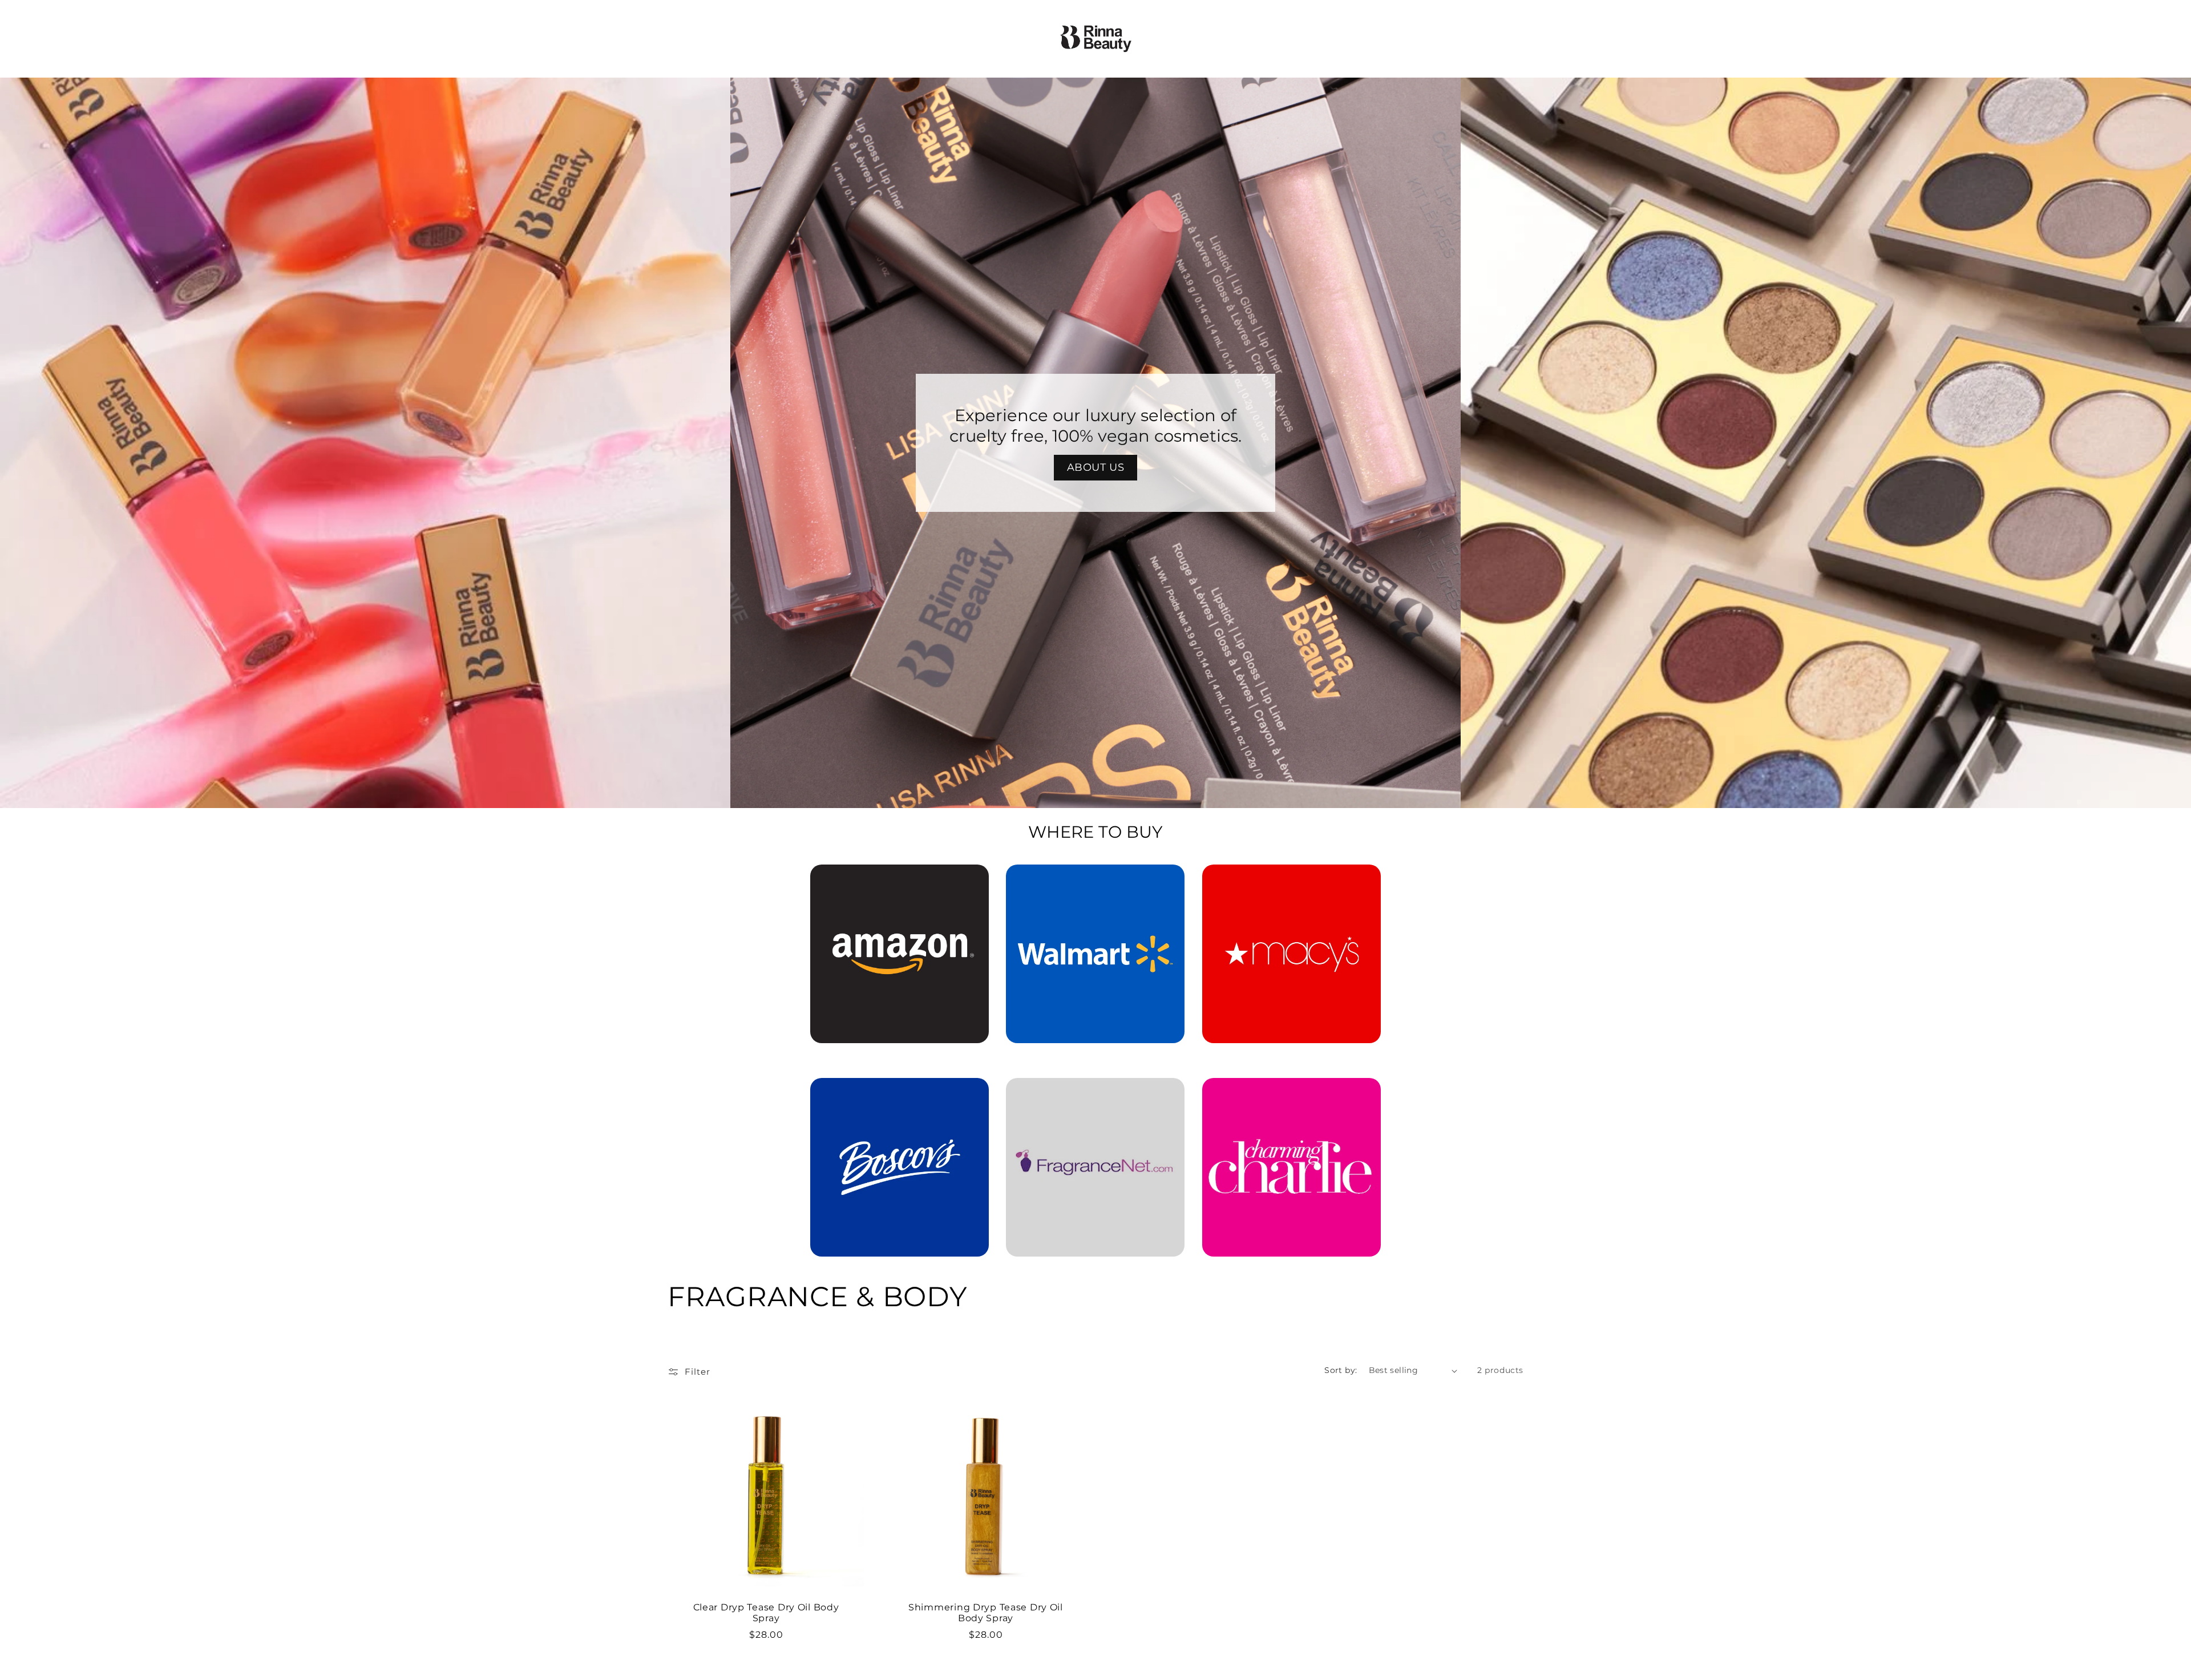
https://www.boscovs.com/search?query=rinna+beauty (893, 1094)
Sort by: (1341, 1370)
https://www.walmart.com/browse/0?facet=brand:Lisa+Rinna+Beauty (1095, 881)
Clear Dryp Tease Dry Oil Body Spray (766, 1613)
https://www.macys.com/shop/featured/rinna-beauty (1291, 881)
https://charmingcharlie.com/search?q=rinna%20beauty (1291, 1094)
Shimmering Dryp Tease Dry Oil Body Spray (986, 1613)
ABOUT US (1096, 467)
